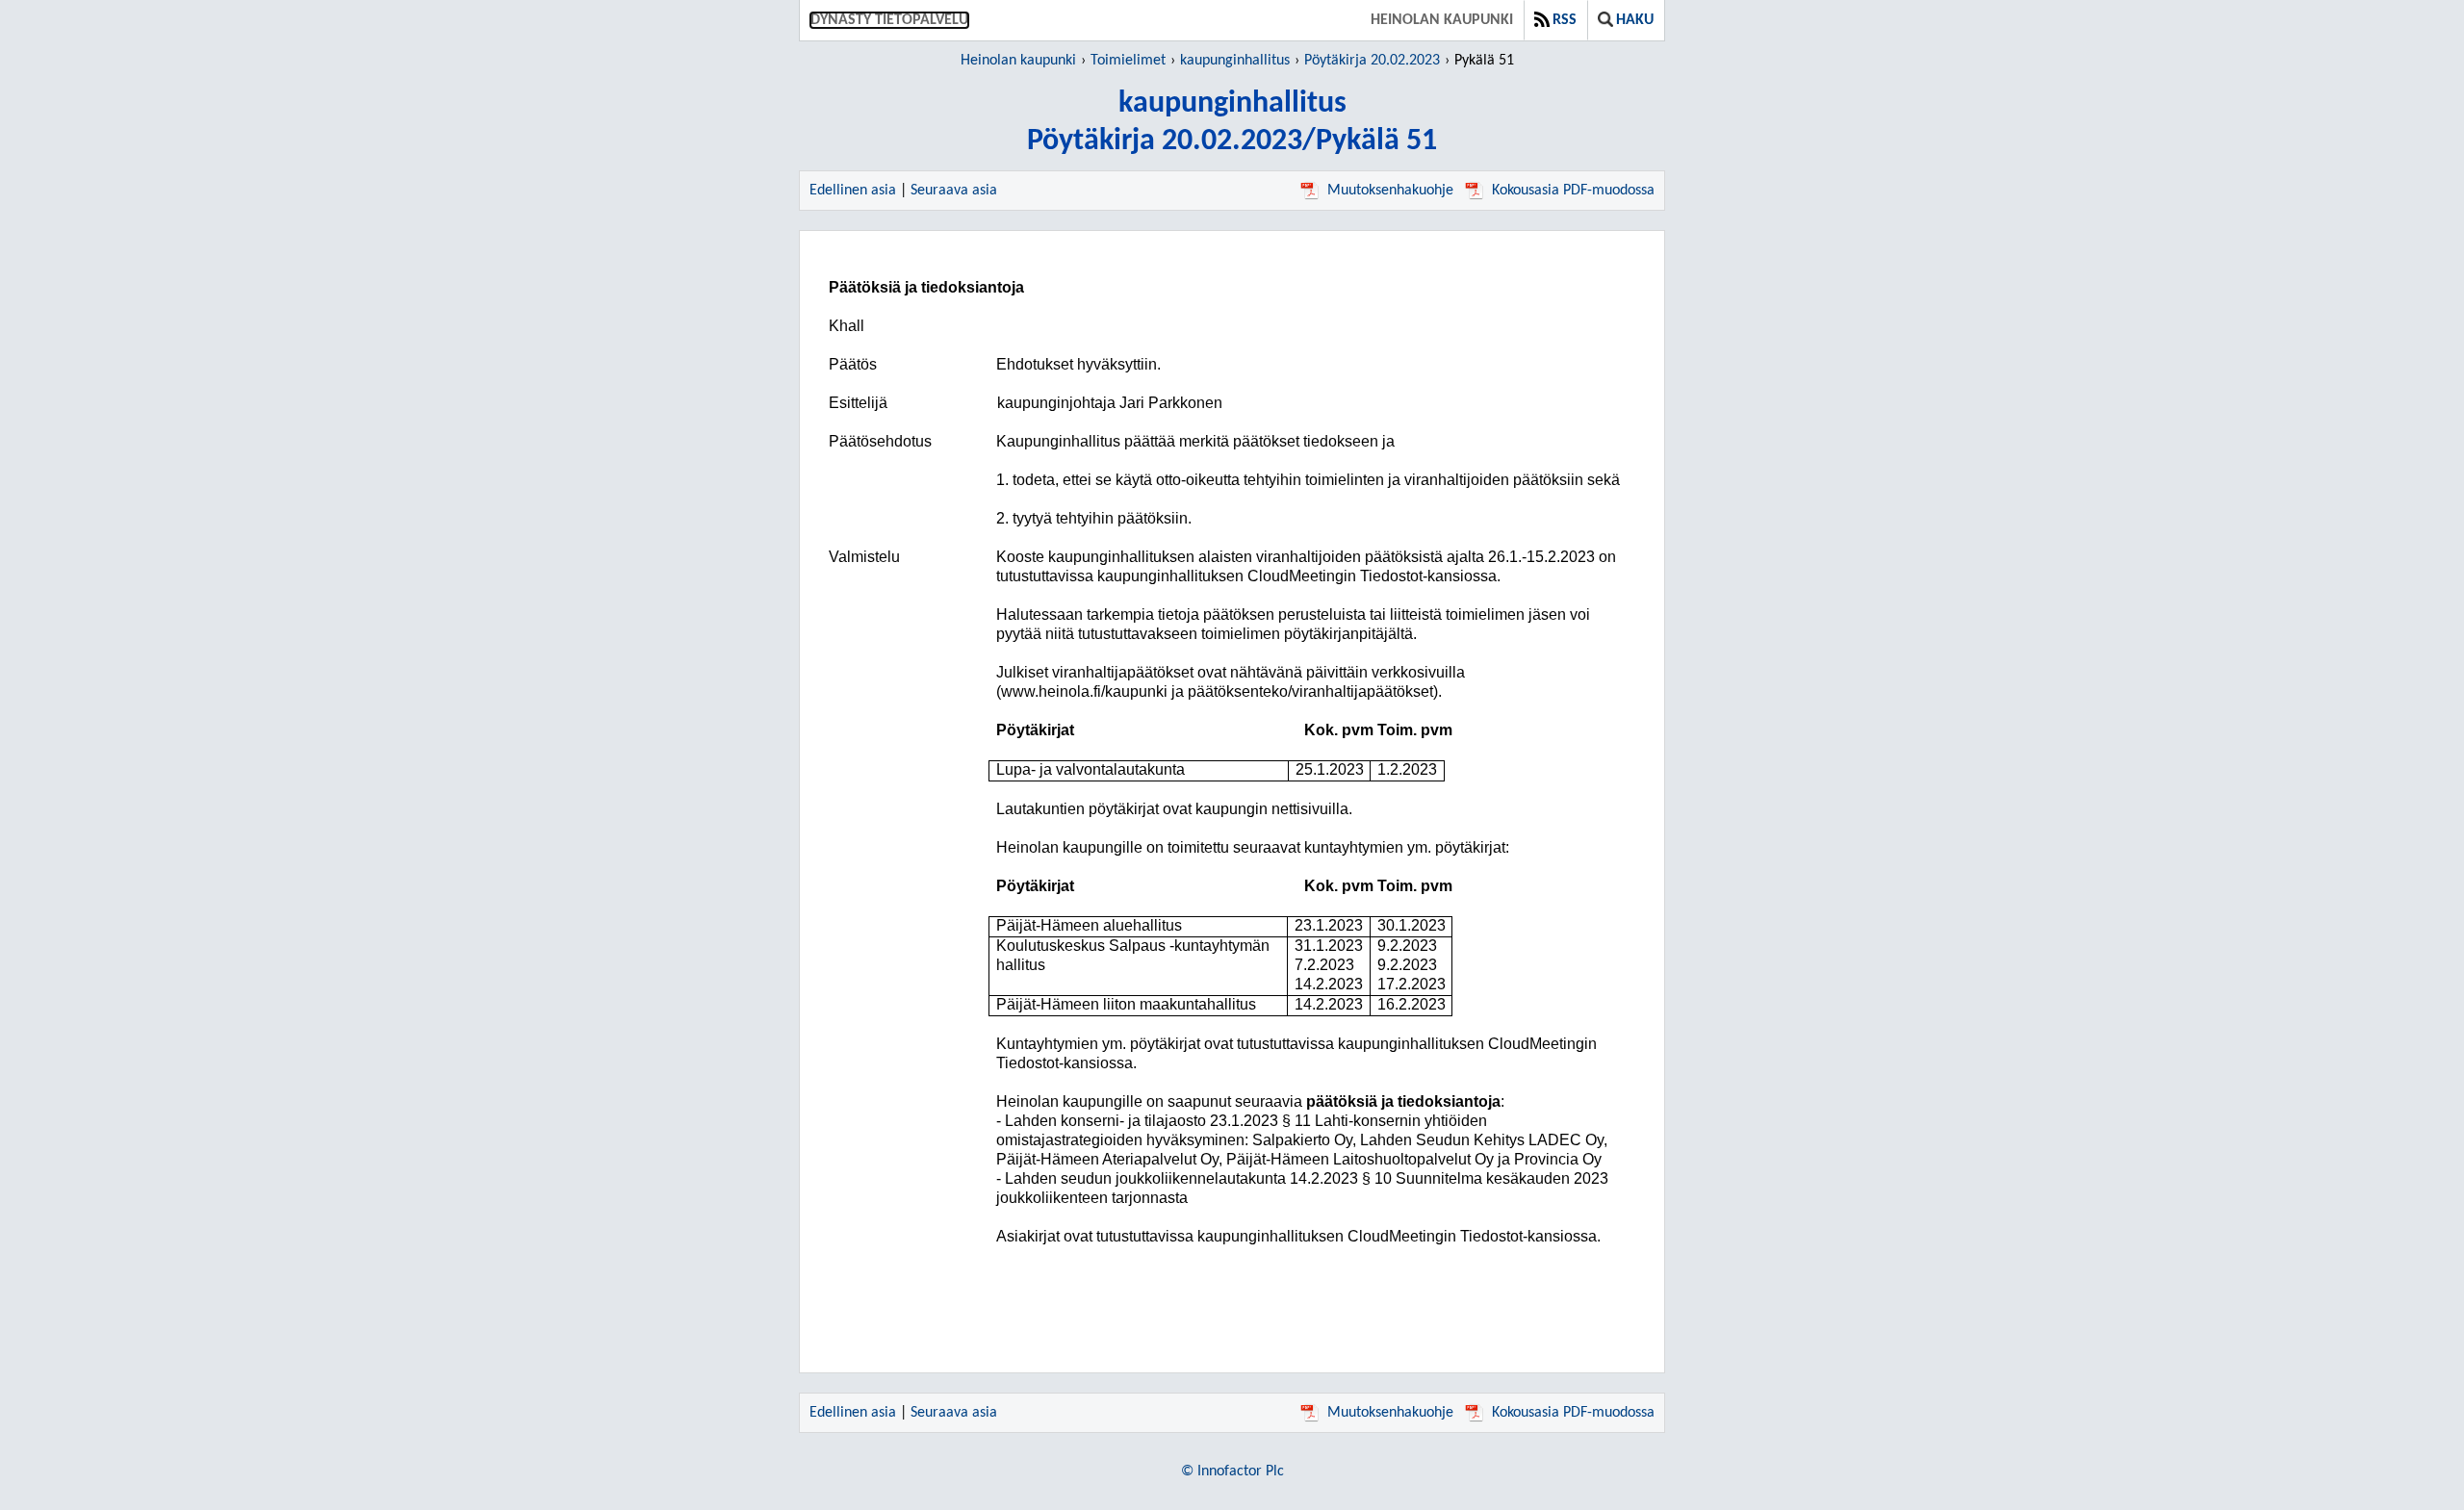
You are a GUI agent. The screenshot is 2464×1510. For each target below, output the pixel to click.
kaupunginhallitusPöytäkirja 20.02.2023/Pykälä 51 (1232, 123)
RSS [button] (1565, 20)
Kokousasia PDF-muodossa (1573, 191)
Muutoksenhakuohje (1390, 191)
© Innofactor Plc (1232, 1472)
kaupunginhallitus (1235, 61)
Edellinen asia (853, 191)
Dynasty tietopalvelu (889, 20)
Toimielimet (1128, 61)
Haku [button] (1635, 20)
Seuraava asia (954, 191)
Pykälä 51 (1484, 61)
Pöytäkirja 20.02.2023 (1372, 61)
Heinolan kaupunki (1442, 20)
